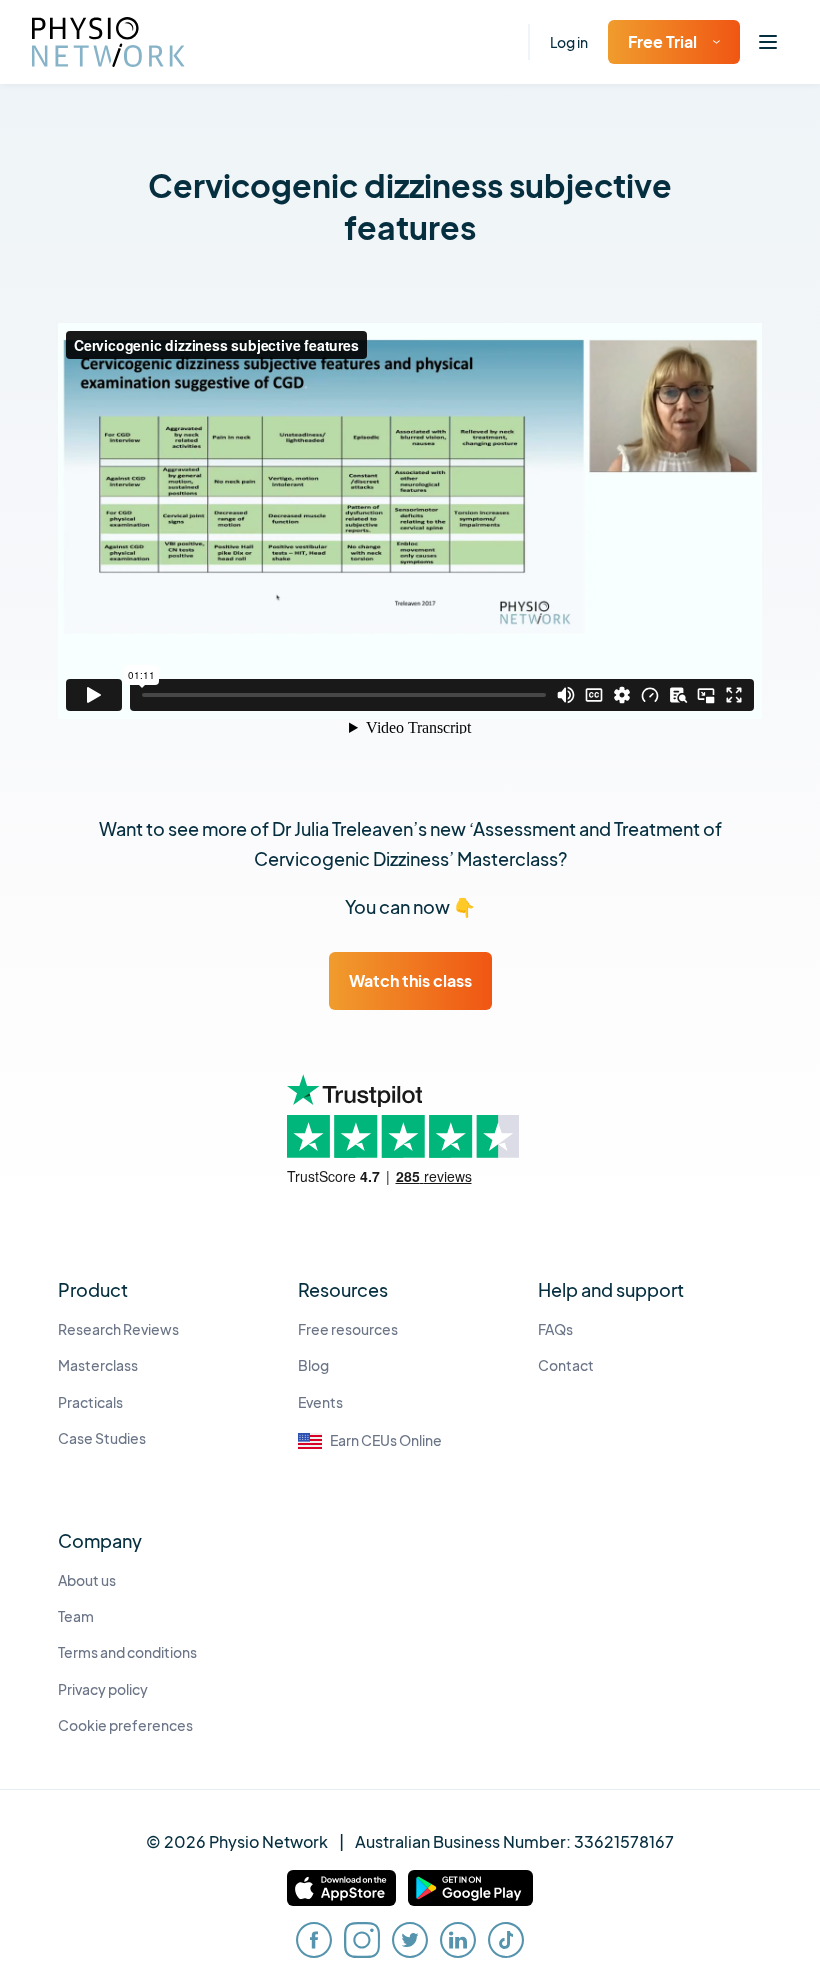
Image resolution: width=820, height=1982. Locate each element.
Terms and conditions (127, 1652)
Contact (566, 1365)
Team (76, 1616)
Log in (569, 42)
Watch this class (410, 980)
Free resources (348, 1329)
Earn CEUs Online (386, 1440)
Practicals (90, 1402)
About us (87, 1580)
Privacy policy (103, 1689)
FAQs (555, 1329)
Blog (313, 1365)
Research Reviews (118, 1329)
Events (320, 1402)
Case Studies (102, 1438)
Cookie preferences (125, 1725)
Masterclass (98, 1365)
